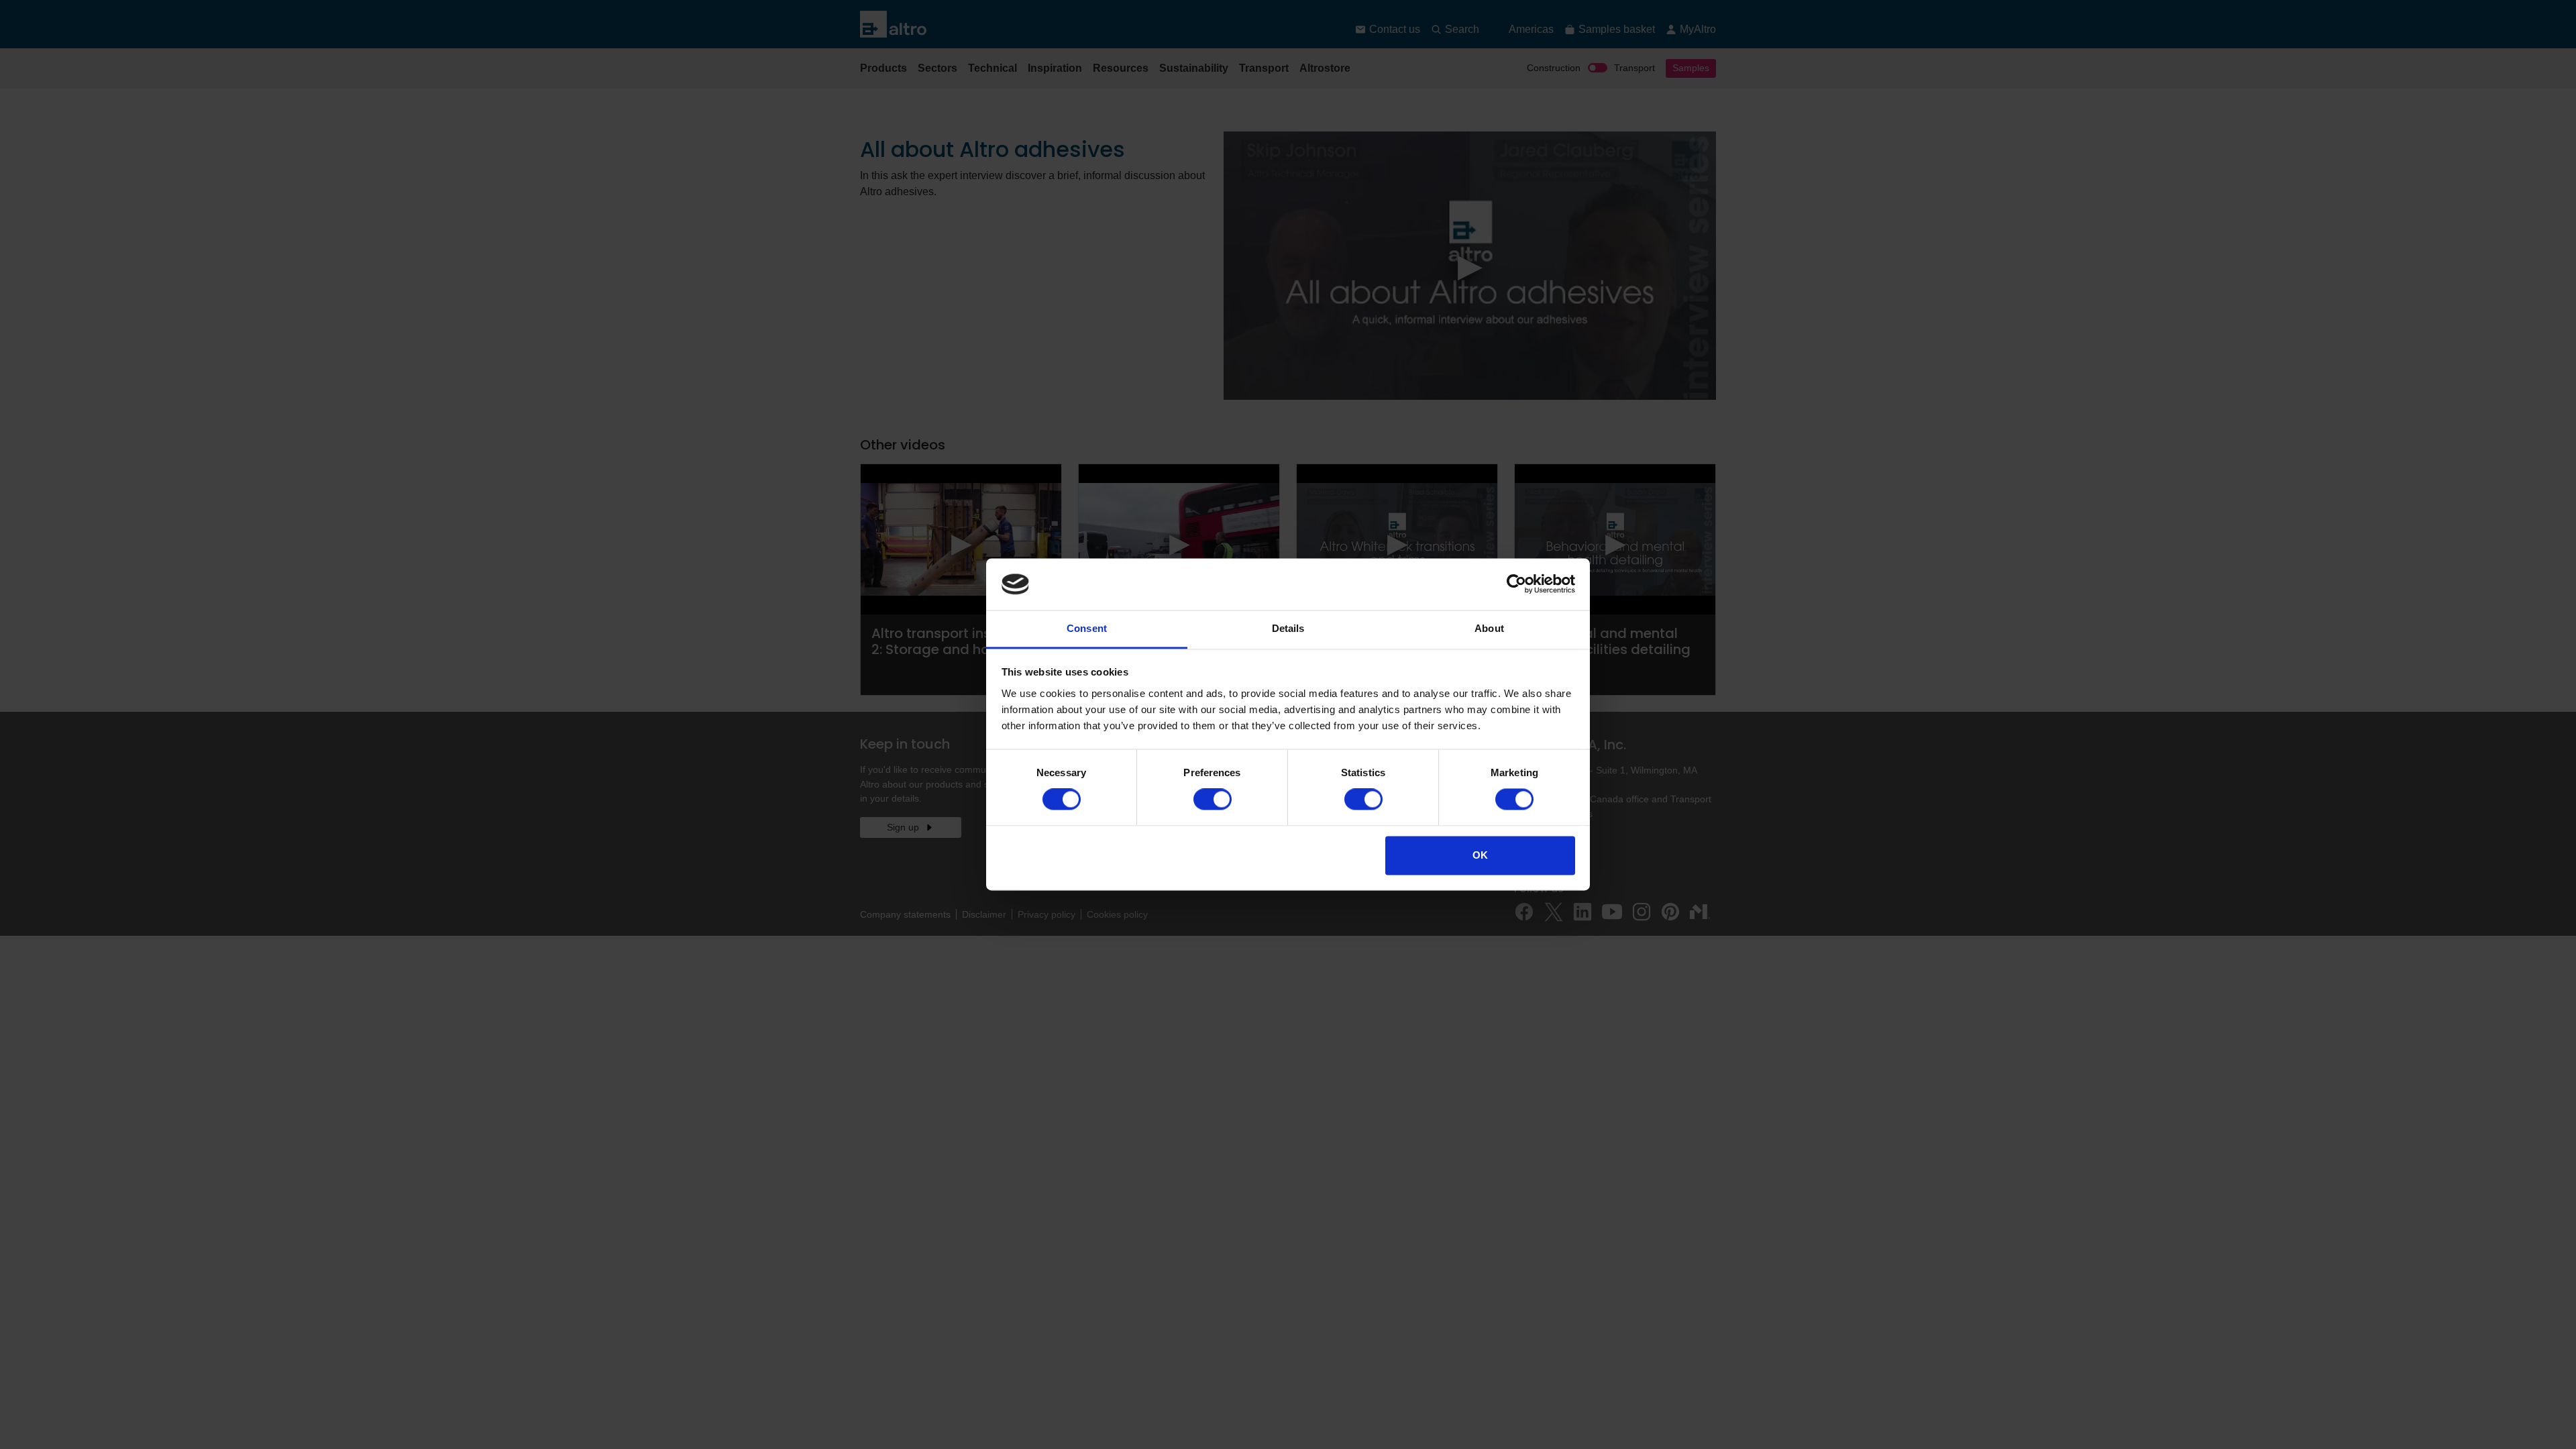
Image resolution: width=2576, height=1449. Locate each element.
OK (1480, 855)
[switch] (1213, 800)
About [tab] (1489, 628)
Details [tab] (1288, 628)
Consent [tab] (1087, 628)
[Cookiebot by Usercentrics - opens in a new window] (1516, 584)
